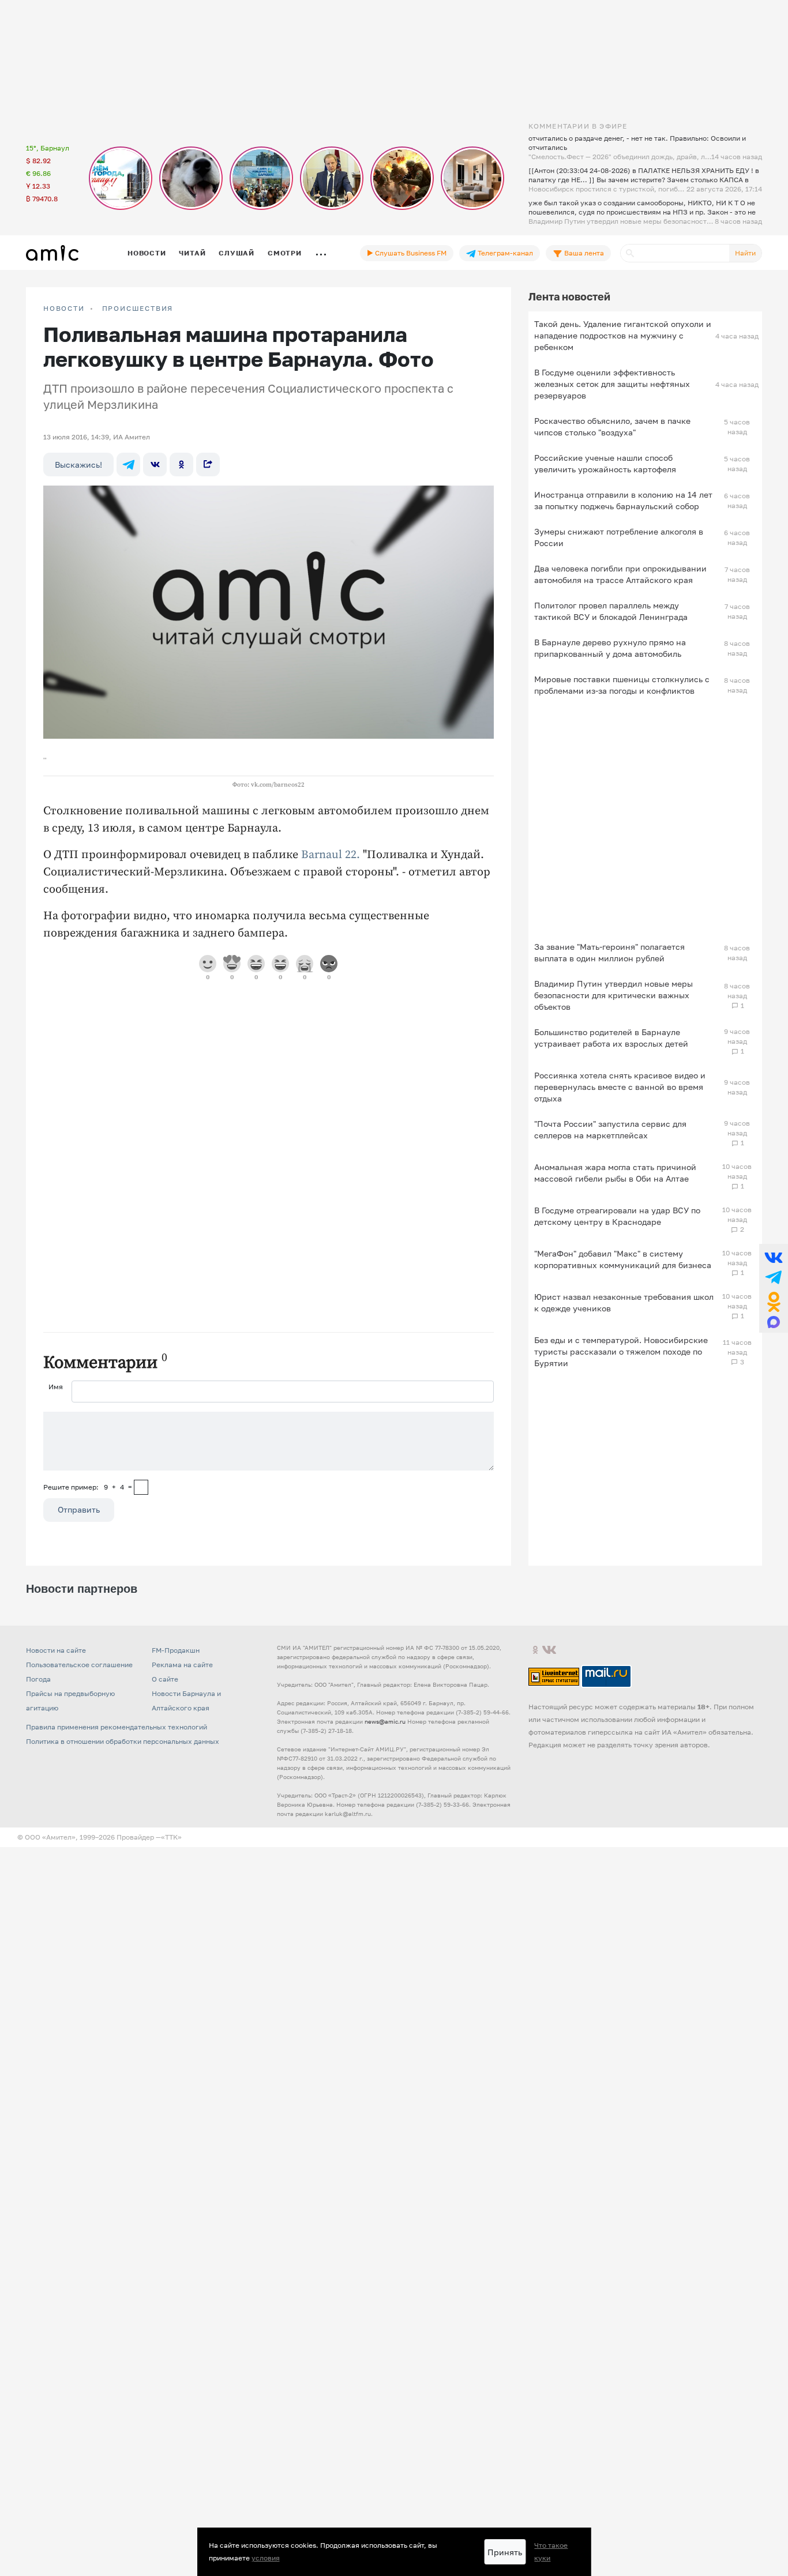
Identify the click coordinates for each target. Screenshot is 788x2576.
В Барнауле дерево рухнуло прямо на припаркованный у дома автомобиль (610, 648)
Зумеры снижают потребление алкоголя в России (619, 537)
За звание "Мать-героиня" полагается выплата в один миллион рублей (609, 952)
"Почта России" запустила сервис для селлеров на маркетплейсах (610, 1129)
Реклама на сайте (182, 1665)
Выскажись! (78, 465)
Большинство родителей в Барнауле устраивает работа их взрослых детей (611, 1038)
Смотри (285, 253)
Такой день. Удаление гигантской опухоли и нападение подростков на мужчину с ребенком (623, 335)
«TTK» (171, 1837)
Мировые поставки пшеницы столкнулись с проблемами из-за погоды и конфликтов (622, 685)
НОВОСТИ (64, 309)
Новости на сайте (56, 1650)
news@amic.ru (385, 1721)
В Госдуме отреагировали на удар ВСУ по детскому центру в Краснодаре (617, 1216)
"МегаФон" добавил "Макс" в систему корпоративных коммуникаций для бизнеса (623, 1259)
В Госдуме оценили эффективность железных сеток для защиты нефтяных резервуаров (612, 384)
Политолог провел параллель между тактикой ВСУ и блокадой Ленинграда (611, 611)
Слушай (237, 253)
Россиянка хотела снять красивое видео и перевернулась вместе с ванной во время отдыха (620, 1087)
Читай (192, 253)
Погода (38, 1679)
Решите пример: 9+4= (88, 1487)
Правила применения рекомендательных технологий (117, 1727)
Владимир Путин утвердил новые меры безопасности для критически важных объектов (613, 995)
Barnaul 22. (331, 855)
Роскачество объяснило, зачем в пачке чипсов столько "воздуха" (612, 426)
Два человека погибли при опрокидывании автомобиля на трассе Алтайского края (620, 574)
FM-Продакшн (176, 1650)
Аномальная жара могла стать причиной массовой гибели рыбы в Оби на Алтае (615, 1173)
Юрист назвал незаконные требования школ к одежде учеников (624, 1302)
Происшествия (138, 309)
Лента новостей (569, 296)
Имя (56, 1387)
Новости (147, 253)
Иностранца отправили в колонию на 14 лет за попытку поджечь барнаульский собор (623, 500)
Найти (745, 253)
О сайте (165, 1679)
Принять (505, 2552)
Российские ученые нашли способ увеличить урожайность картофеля (605, 463)
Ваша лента (583, 253)
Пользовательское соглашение (79, 1665)
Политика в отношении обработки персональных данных (123, 1741)
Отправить (79, 1509)
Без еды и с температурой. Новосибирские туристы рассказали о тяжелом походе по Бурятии (621, 1351)
